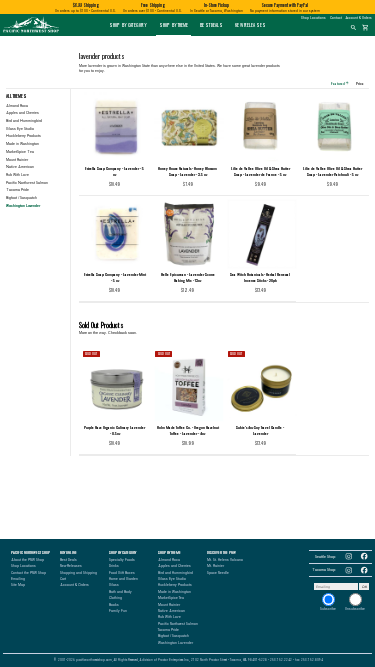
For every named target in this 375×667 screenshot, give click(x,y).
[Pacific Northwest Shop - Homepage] (31, 32)
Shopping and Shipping (78, 573)
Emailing (18, 579)
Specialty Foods (122, 560)
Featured (340, 83)
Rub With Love (17, 175)
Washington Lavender (175, 643)
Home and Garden (123, 579)
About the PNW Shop (27, 560)
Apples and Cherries (22, 113)
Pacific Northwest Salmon (27, 183)
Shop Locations (313, 18)
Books (114, 605)
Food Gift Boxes (122, 573)
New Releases (250, 25)
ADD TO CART (122, 185)
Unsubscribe (355, 609)
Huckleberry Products (23, 136)
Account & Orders (359, 18)
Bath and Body (120, 592)
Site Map (18, 585)
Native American (20, 167)
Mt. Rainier (215, 566)
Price (362, 83)
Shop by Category (128, 25)
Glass (114, 585)
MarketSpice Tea (20, 152)
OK (364, 587)
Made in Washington (22, 144)
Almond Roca (17, 106)
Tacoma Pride (17, 190)
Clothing (115, 598)
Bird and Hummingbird (24, 121)
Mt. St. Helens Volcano (225, 560)
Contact (336, 18)
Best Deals (211, 25)
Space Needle (218, 573)
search (353, 28)
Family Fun (118, 611)
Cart (63, 579)
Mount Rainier (17, 160)
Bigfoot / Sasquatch (21, 198)
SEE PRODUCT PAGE (115, 444)
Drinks (114, 566)
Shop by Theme (174, 25)
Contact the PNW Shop (28, 573)
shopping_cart (365, 28)
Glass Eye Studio (20, 129)
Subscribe (328, 609)
